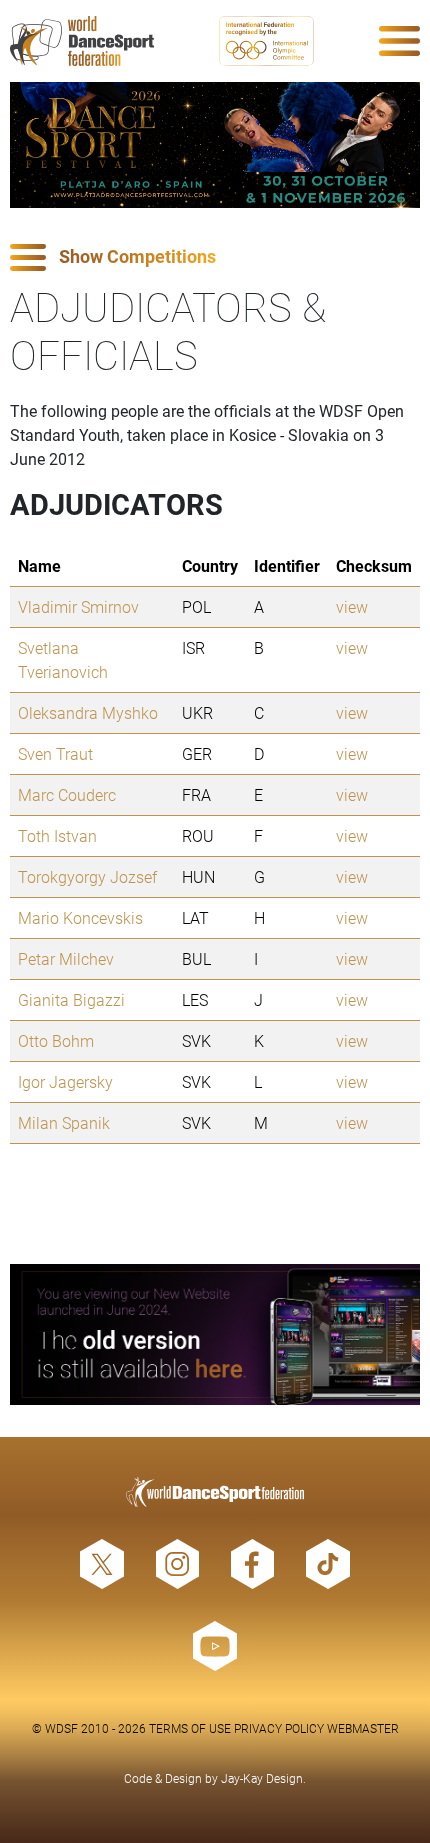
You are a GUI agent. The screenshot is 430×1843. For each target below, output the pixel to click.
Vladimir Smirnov (78, 606)
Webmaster (363, 1728)
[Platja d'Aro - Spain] (215, 145)
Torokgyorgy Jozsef (87, 876)
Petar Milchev (66, 958)
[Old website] (215, 1334)
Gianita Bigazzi (71, 999)
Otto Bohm (56, 1040)
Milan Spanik (64, 1122)
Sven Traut (55, 753)
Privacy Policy (279, 1728)
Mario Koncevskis (80, 917)
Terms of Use (190, 1728)
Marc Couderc (67, 794)
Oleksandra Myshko (88, 712)
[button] (215, 257)
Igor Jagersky (65, 1081)
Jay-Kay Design (262, 1778)
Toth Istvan (57, 835)
